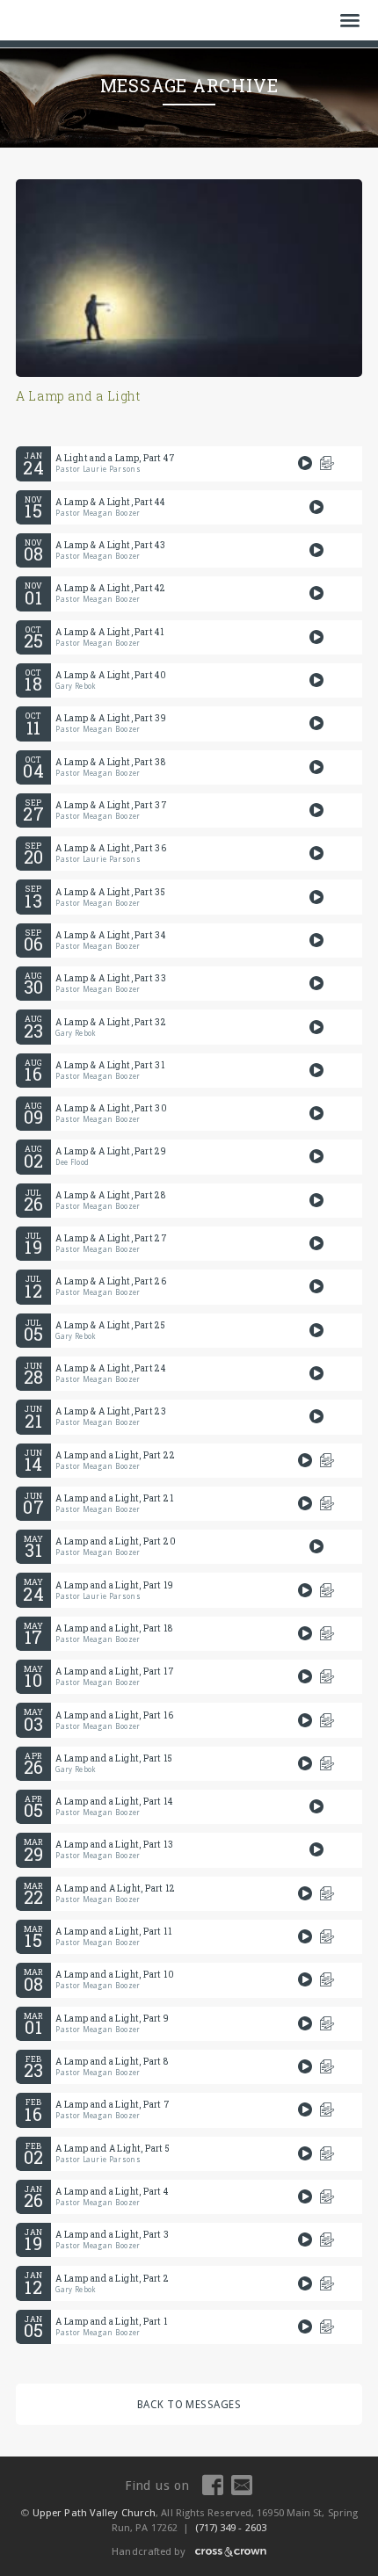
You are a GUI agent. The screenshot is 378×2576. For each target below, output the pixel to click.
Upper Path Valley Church (93, 2513)
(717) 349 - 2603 (231, 2528)
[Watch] (305, 463)
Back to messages (189, 2405)
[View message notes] (327, 463)
